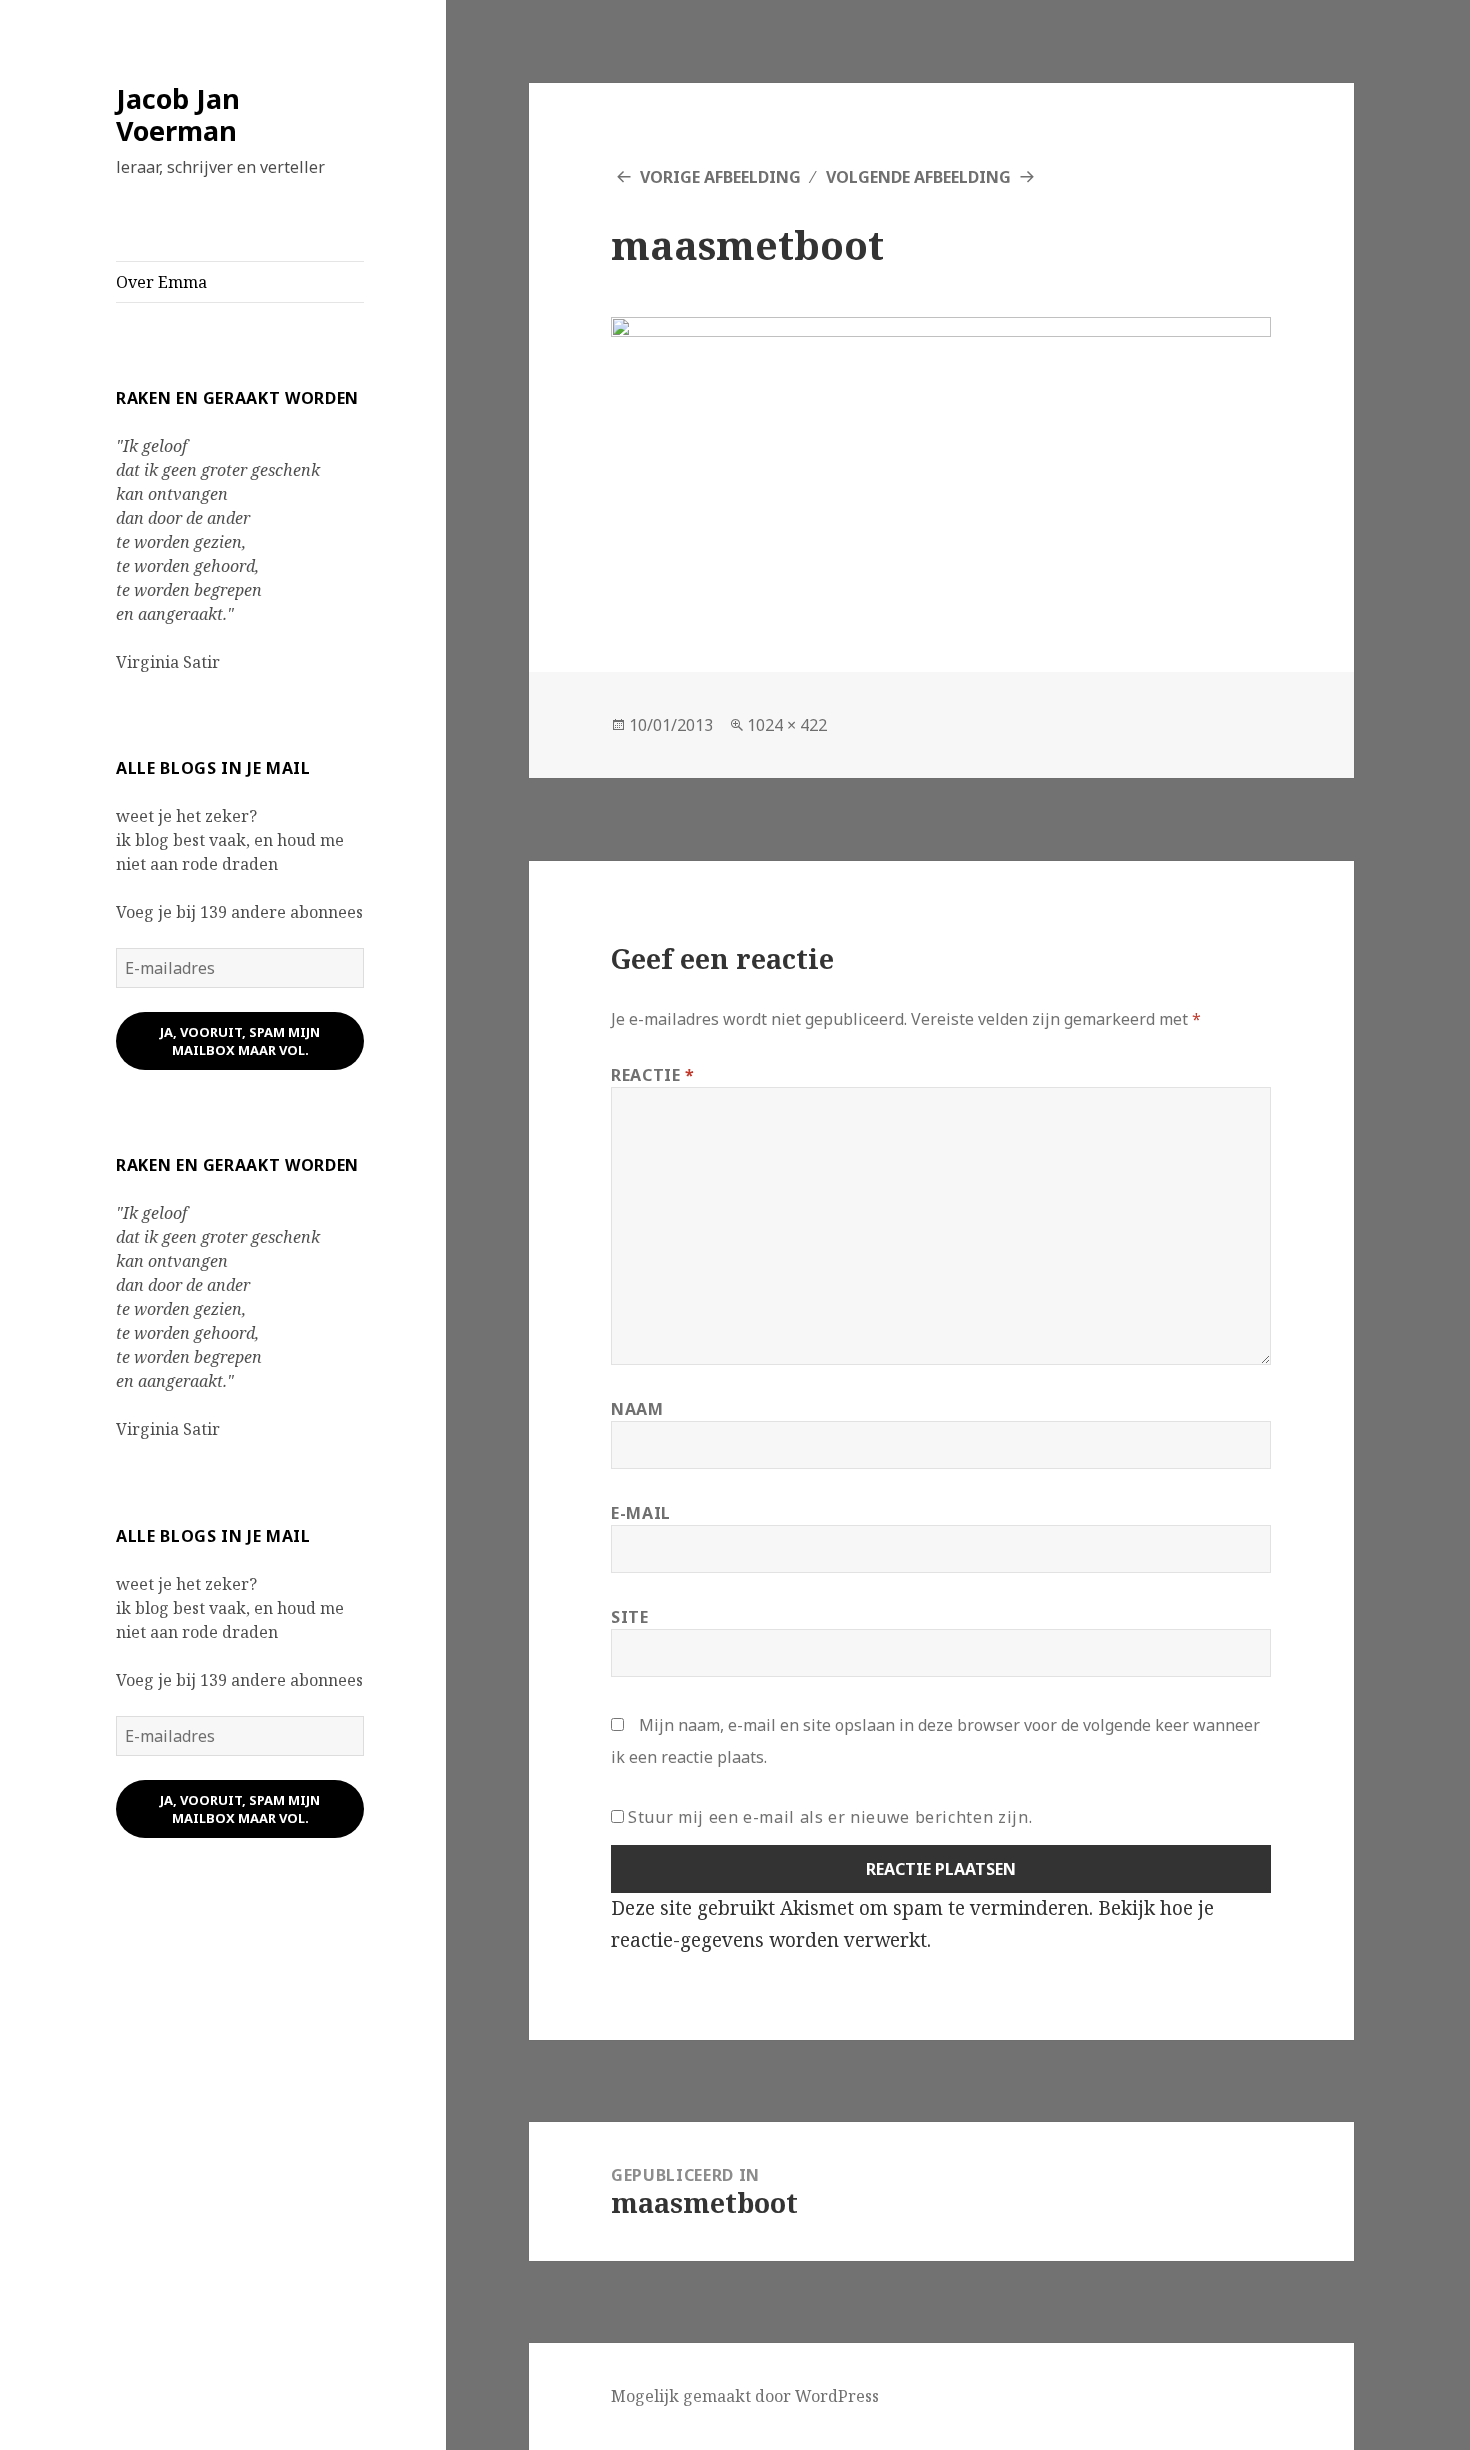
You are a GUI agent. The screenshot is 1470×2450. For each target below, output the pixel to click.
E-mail (641, 1513)
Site (630, 1617)
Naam (637, 1409)
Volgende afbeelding (918, 177)
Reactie (653, 1075)
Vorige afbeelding (720, 177)
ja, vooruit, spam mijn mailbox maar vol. (240, 1041)
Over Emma (161, 282)
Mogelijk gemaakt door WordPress (745, 2396)
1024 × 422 (787, 725)
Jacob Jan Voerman (178, 114)
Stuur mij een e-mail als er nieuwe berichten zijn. (830, 1817)
